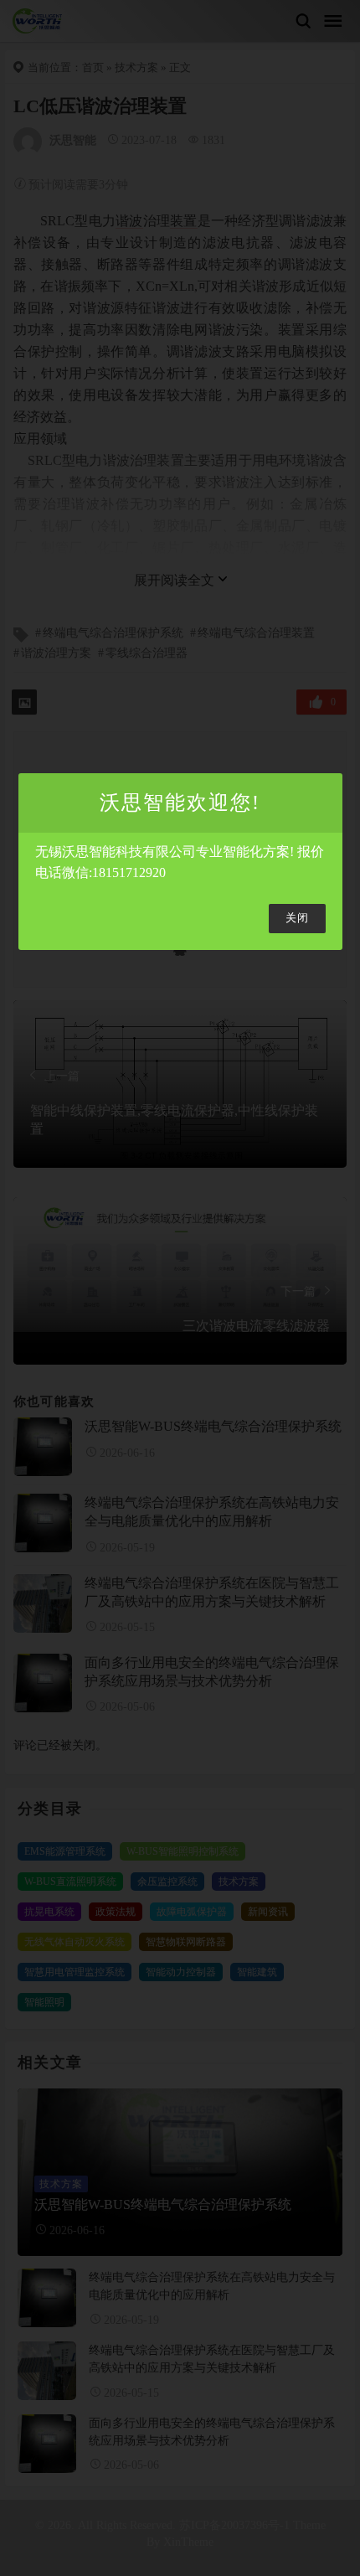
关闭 (297, 918)
